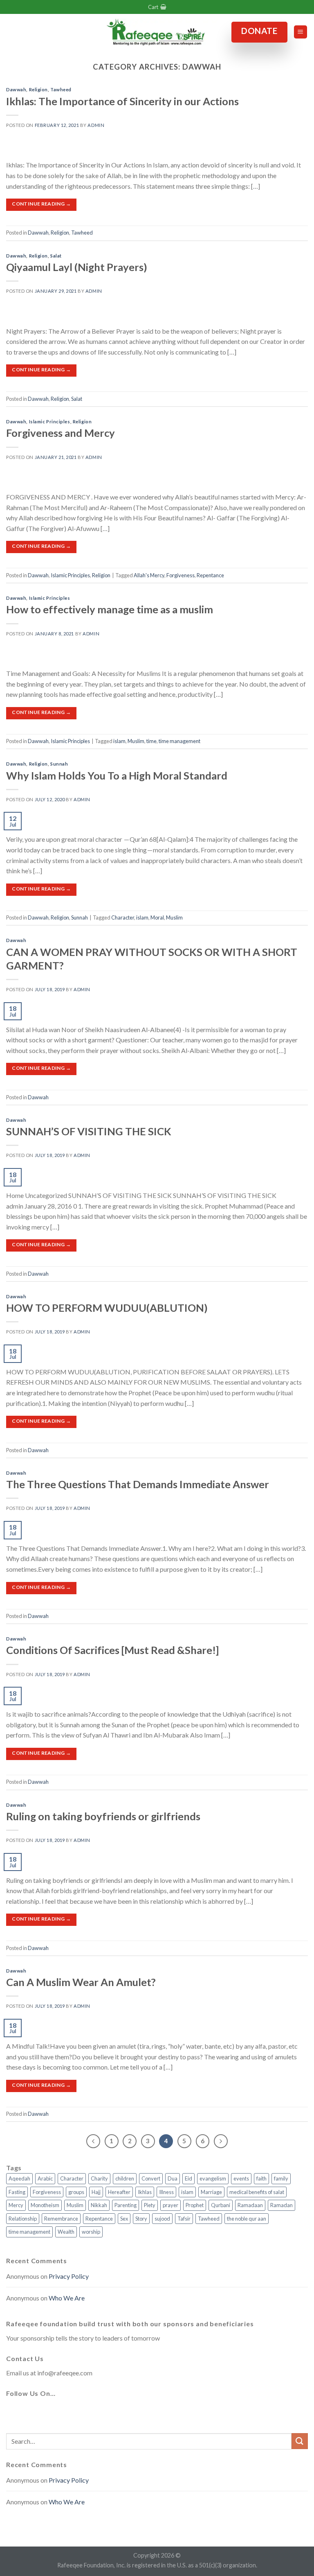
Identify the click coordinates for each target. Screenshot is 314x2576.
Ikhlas (145, 2192)
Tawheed (61, 89)
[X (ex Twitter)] (34, 2413)
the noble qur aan (247, 2219)
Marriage (211, 2192)
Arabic (45, 2178)
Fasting (17, 2192)
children (125, 2178)
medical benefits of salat (257, 2192)
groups (76, 2192)
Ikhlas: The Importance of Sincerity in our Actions (122, 101)
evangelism (213, 2178)
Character (123, 917)
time (151, 741)
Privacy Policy (69, 2276)
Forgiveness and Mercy (61, 433)
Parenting (126, 2205)
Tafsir (184, 2219)
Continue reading (41, 204)
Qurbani (221, 2205)
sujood (162, 2219)
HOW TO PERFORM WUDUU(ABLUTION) (107, 1308)
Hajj (96, 2192)
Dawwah (16, 89)
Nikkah (99, 2205)
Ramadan (281, 2205)
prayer (170, 2205)
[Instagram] (54, 2413)
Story (141, 2219)
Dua (173, 2178)
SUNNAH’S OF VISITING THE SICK (89, 1131)
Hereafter (119, 2192)
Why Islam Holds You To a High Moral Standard (117, 775)
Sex (124, 2219)
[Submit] (300, 2441)
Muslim (136, 741)
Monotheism (45, 2205)
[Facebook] (14, 2413)
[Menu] (301, 32)
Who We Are (67, 2298)
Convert (151, 2178)
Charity (99, 2178)
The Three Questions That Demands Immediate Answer (138, 1484)
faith (261, 2178)
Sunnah (59, 764)
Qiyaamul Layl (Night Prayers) (77, 267)
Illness (166, 2192)
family (281, 2178)
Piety (150, 2205)
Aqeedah (19, 2178)
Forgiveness (181, 575)
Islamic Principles (50, 421)
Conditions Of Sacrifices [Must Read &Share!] (112, 1650)
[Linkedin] (93, 2413)
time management (179, 741)
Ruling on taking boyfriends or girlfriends (103, 1816)
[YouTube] (73, 2413)
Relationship (23, 2219)
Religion (38, 89)
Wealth (66, 2232)
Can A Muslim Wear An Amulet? (81, 1982)
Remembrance (61, 2219)
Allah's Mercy (149, 575)
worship (91, 2232)
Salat (56, 256)
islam (119, 741)
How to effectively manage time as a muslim (110, 609)
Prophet (195, 2205)
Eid (188, 2178)
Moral (157, 917)
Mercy (16, 2205)
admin (96, 125)
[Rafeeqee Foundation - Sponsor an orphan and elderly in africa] (157, 32)
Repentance (210, 575)
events (241, 2178)
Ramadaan (250, 2205)
